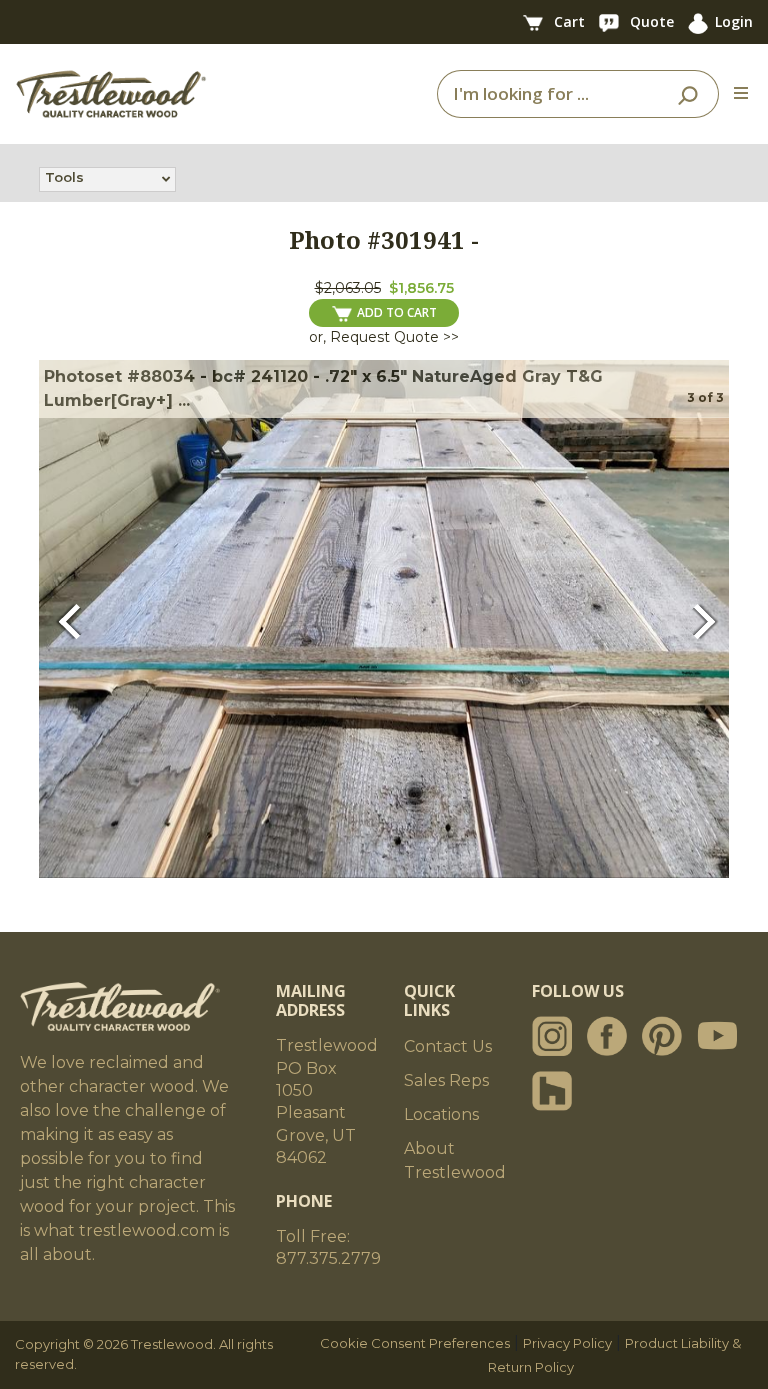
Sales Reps (446, 1080)
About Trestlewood (455, 1160)
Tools (64, 177)
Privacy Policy (567, 1343)
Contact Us (448, 1046)
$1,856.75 (421, 288)
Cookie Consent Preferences (415, 1343)
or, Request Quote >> (384, 337)
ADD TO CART (397, 312)
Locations (441, 1114)
